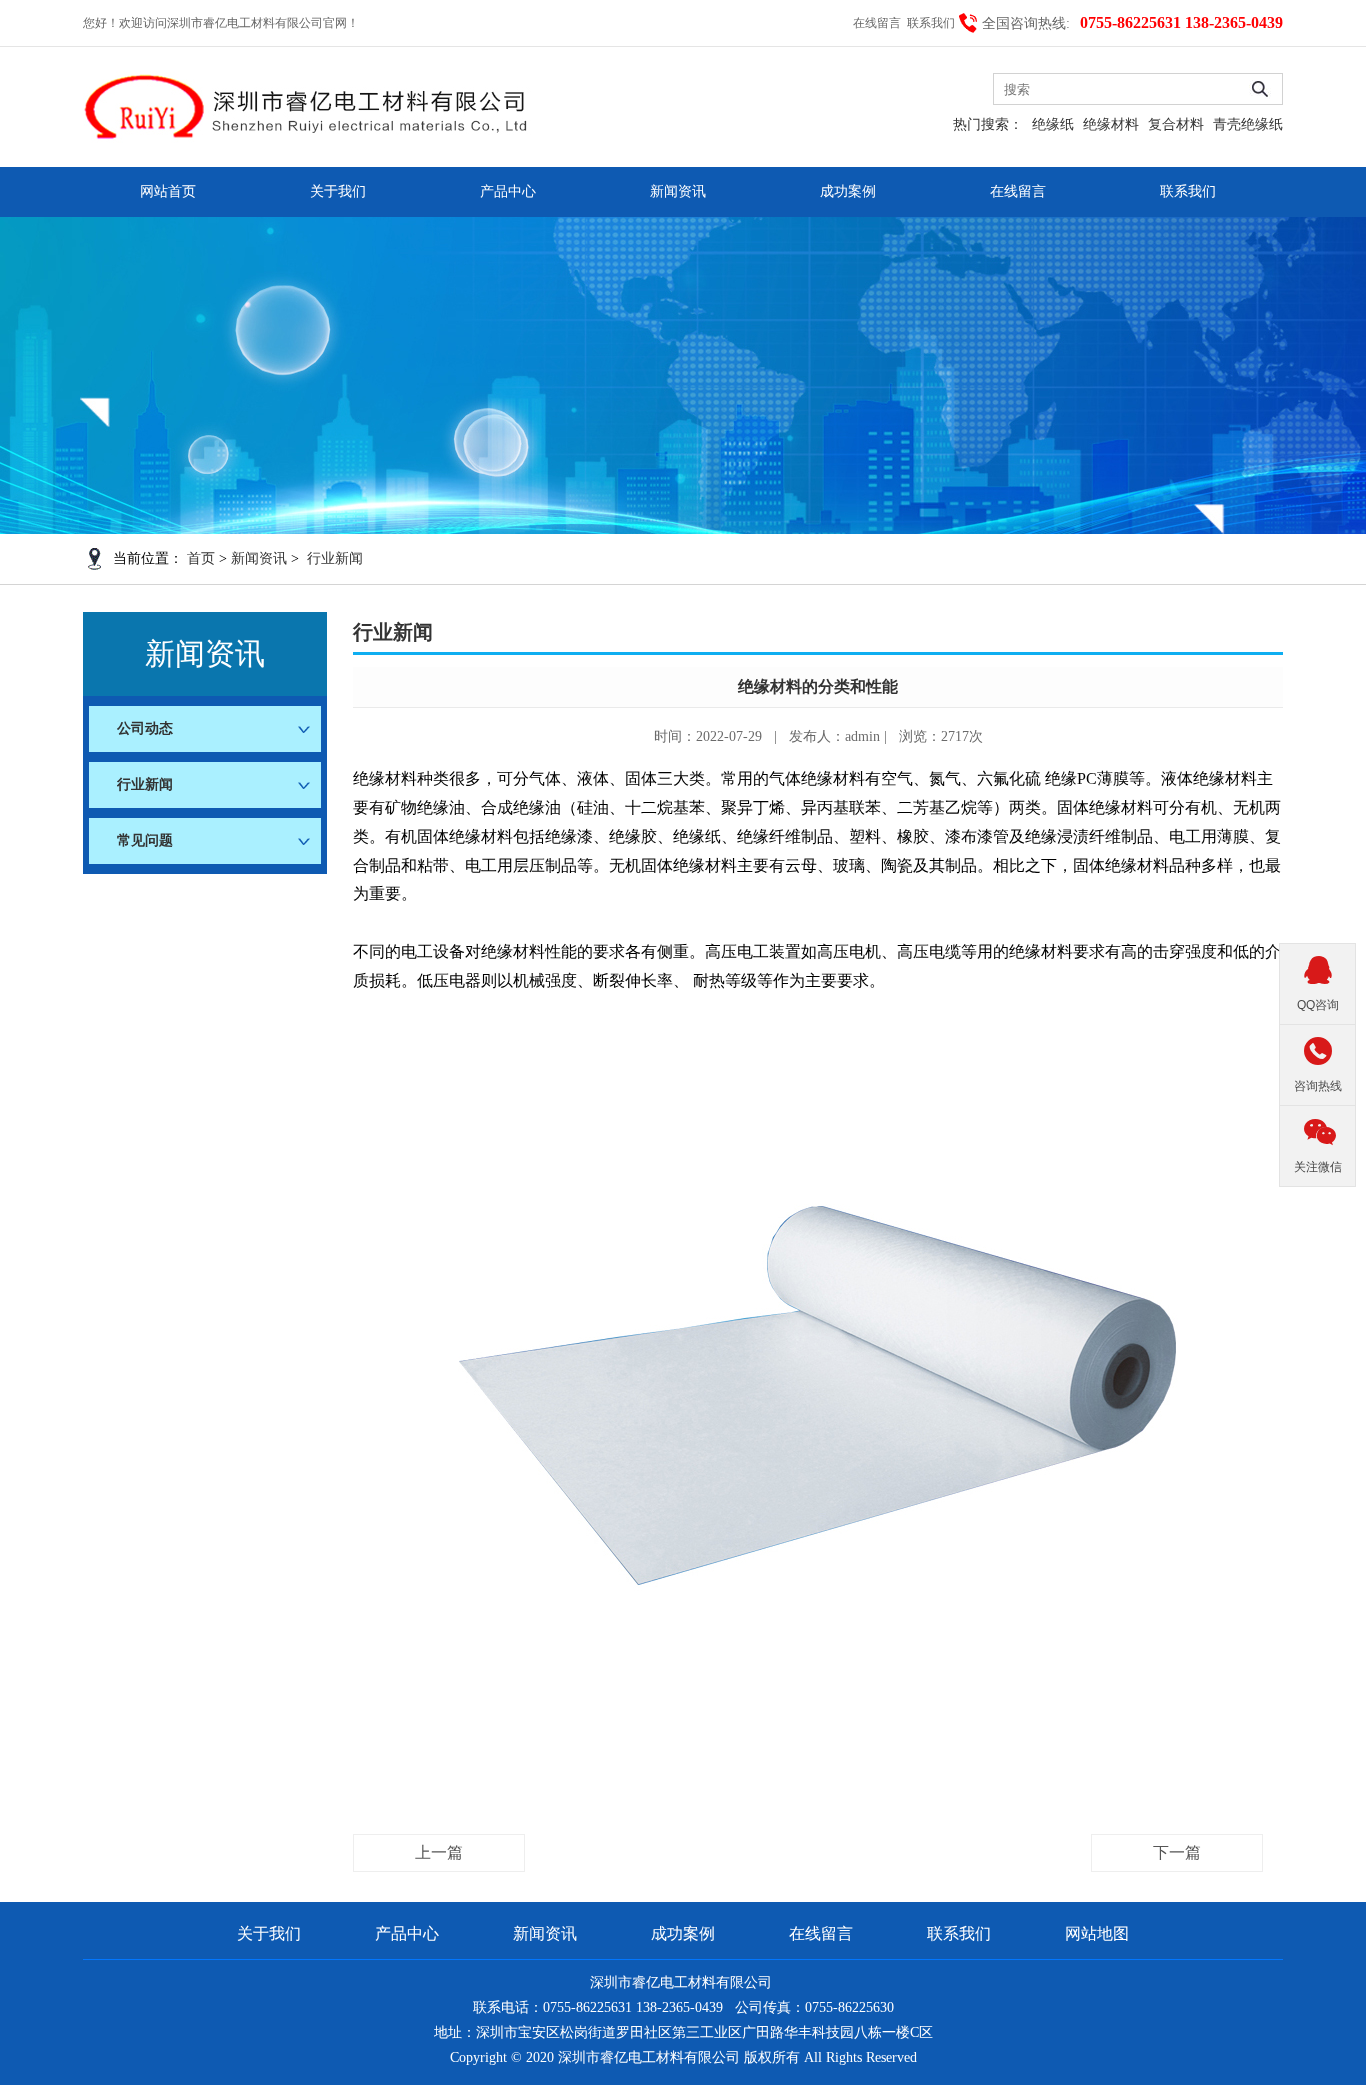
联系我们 (932, 23)
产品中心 (508, 191)
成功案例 (848, 191)
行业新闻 (335, 558)
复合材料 (1176, 124)
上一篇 (439, 1852)
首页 (201, 558)
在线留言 (878, 23)
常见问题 (145, 840)
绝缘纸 (1053, 124)
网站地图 (1097, 1933)
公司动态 (145, 728)
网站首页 (168, 191)
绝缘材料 (1111, 124)
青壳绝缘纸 (1248, 124)
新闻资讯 (678, 191)
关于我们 (338, 191)
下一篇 (1177, 1852)
